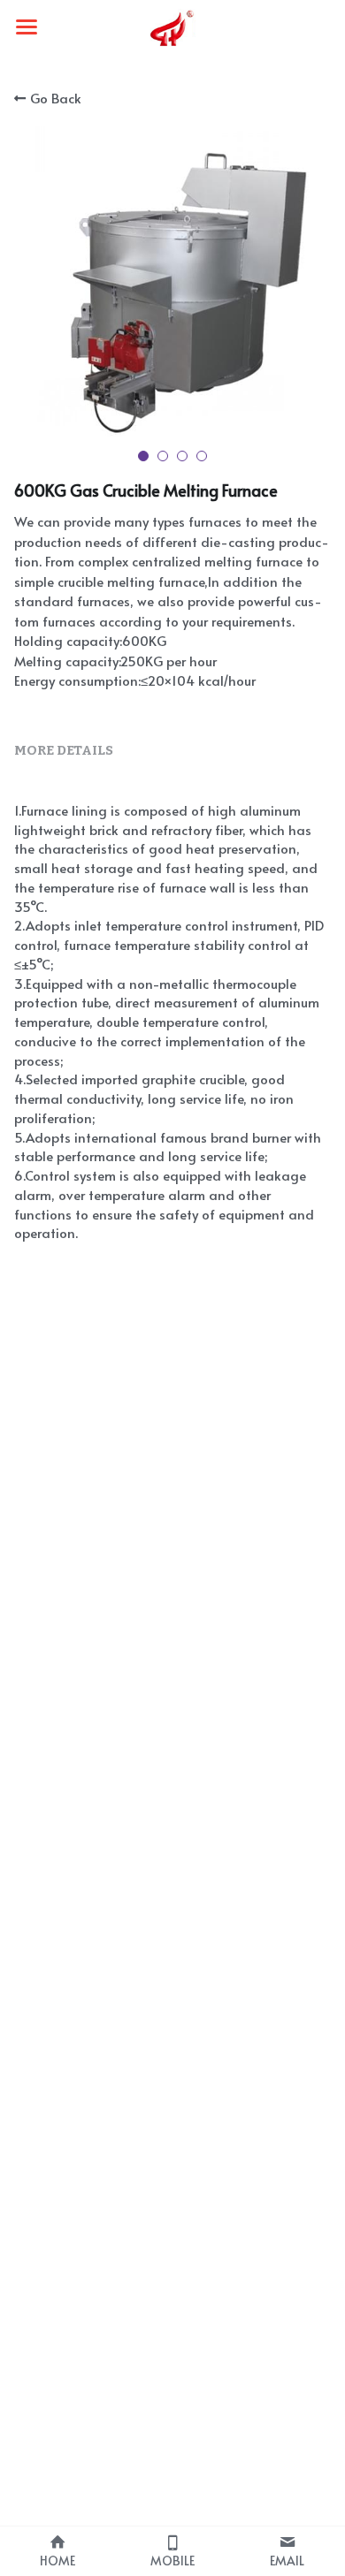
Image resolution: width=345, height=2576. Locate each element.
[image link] (172, 25)
